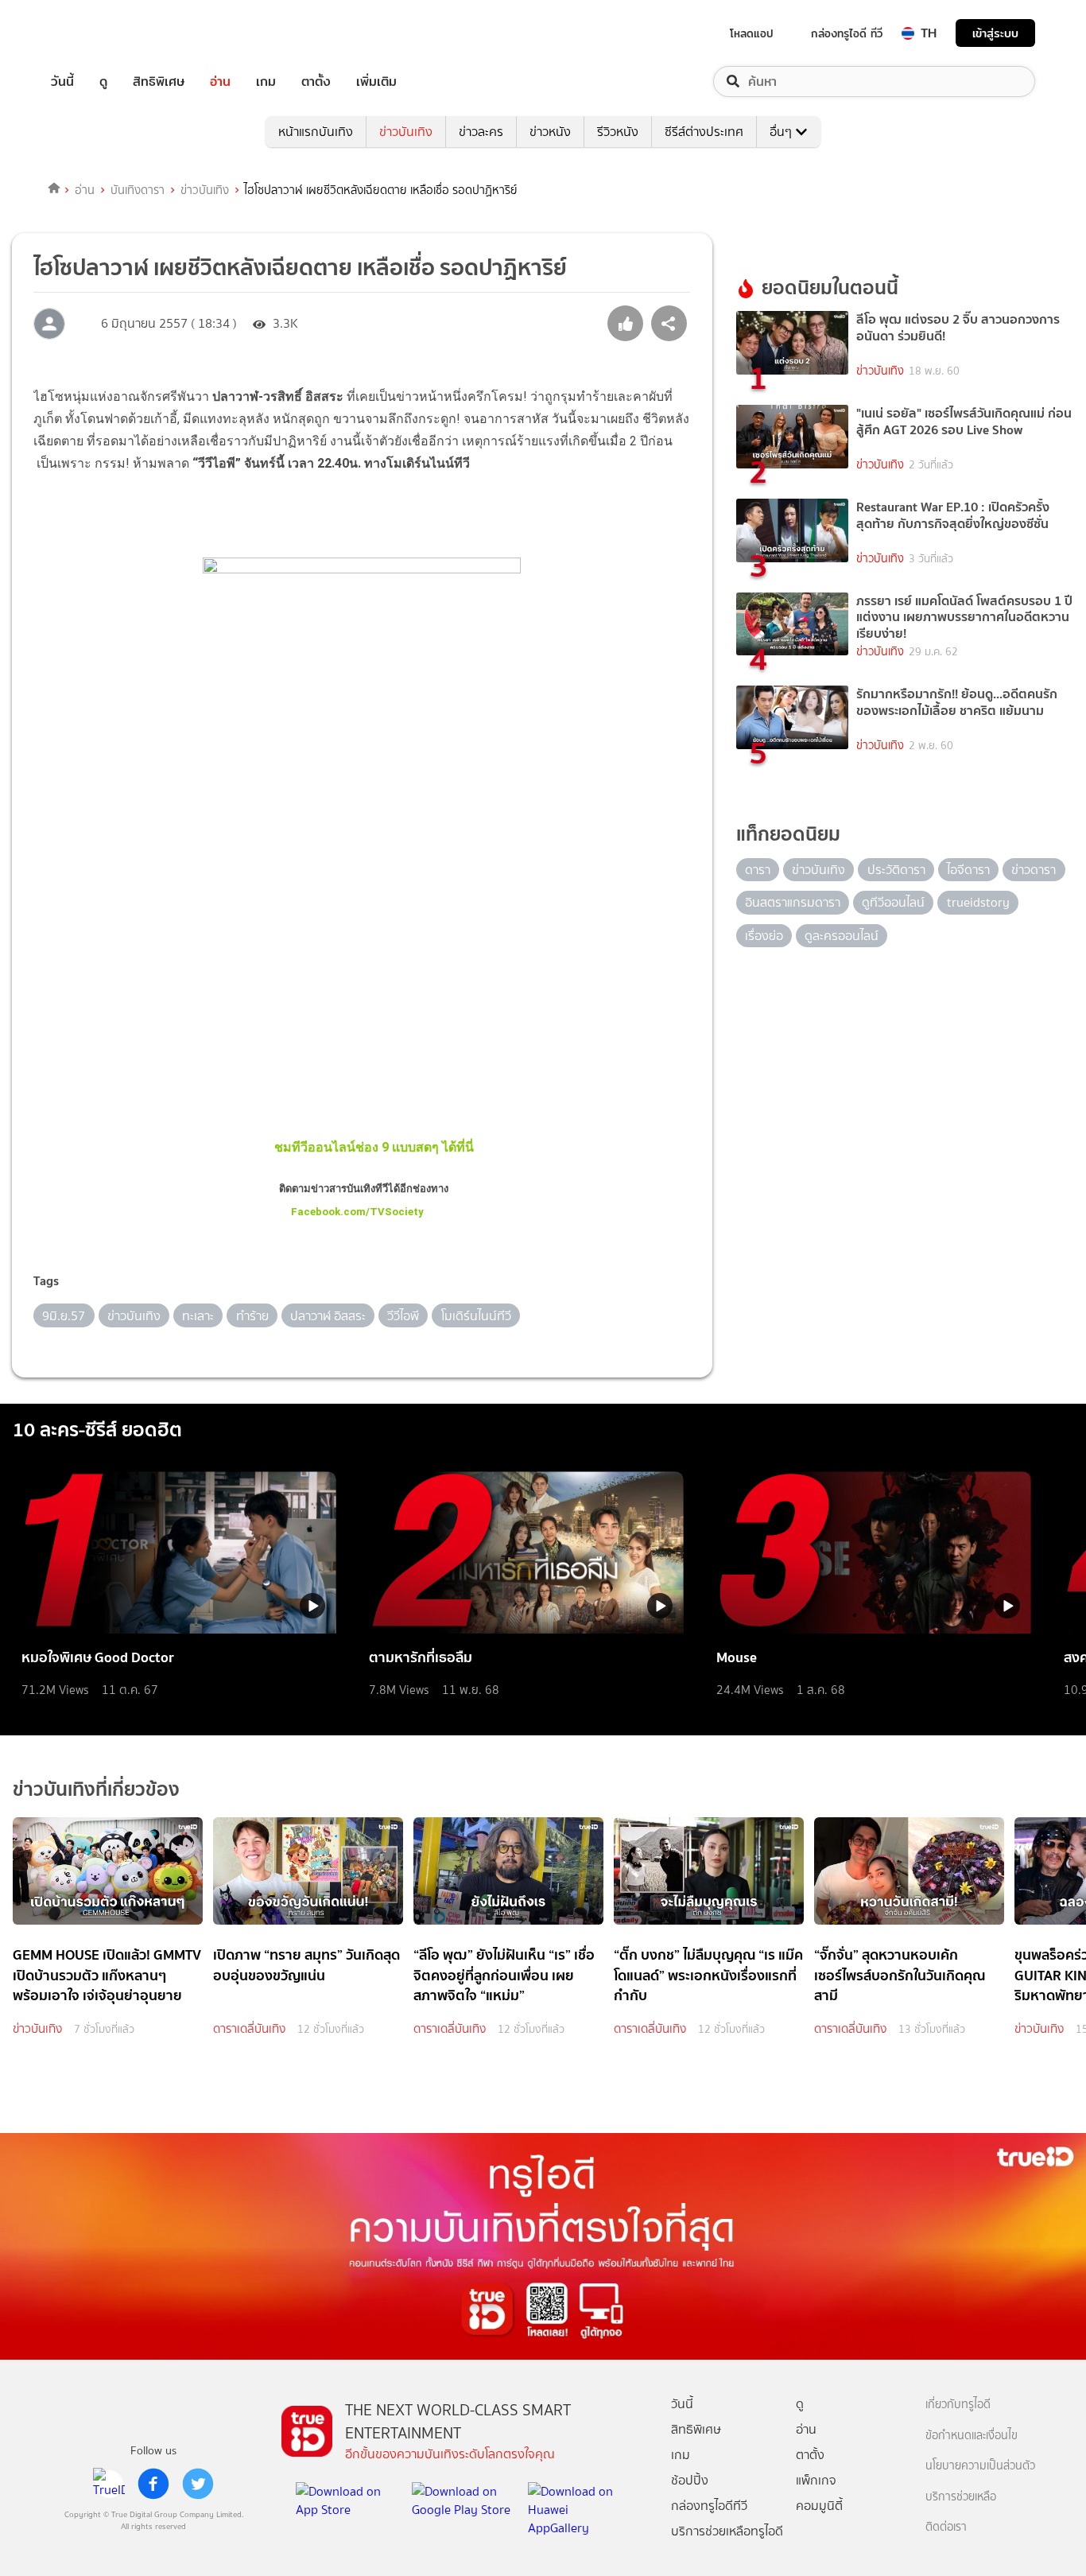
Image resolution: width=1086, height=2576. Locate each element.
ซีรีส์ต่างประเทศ (704, 132)
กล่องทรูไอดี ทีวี (847, 33)
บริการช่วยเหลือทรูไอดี (727, 2531)
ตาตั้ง (316, 82)
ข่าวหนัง (550, 132)
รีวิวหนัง (618, 132)
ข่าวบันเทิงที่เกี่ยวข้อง (96, 1789)
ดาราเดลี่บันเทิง (249, 2029)
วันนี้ (62, 82)
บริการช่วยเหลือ (961, 2497)
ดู (103, 82)
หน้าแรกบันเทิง (316, 132)
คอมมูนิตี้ (819, 2506)
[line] (109, 2484)
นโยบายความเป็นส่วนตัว (980, 2466)
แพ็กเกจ (816, 2480)
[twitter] (198, 2484)
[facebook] (153, 2484)
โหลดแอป (752, 33)
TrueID (99, 33)
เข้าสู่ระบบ (995, 33)
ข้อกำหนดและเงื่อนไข (972, 2436)
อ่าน (220, 82)
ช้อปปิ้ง (690, 2480)
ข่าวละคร (481, 132)
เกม (266, 82)
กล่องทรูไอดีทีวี (709, 2506)
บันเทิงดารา (138, 190)
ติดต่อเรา (946, 2527)
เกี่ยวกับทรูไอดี (958, 2405)
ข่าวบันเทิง (406, 132)
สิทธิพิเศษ (159, 82)
